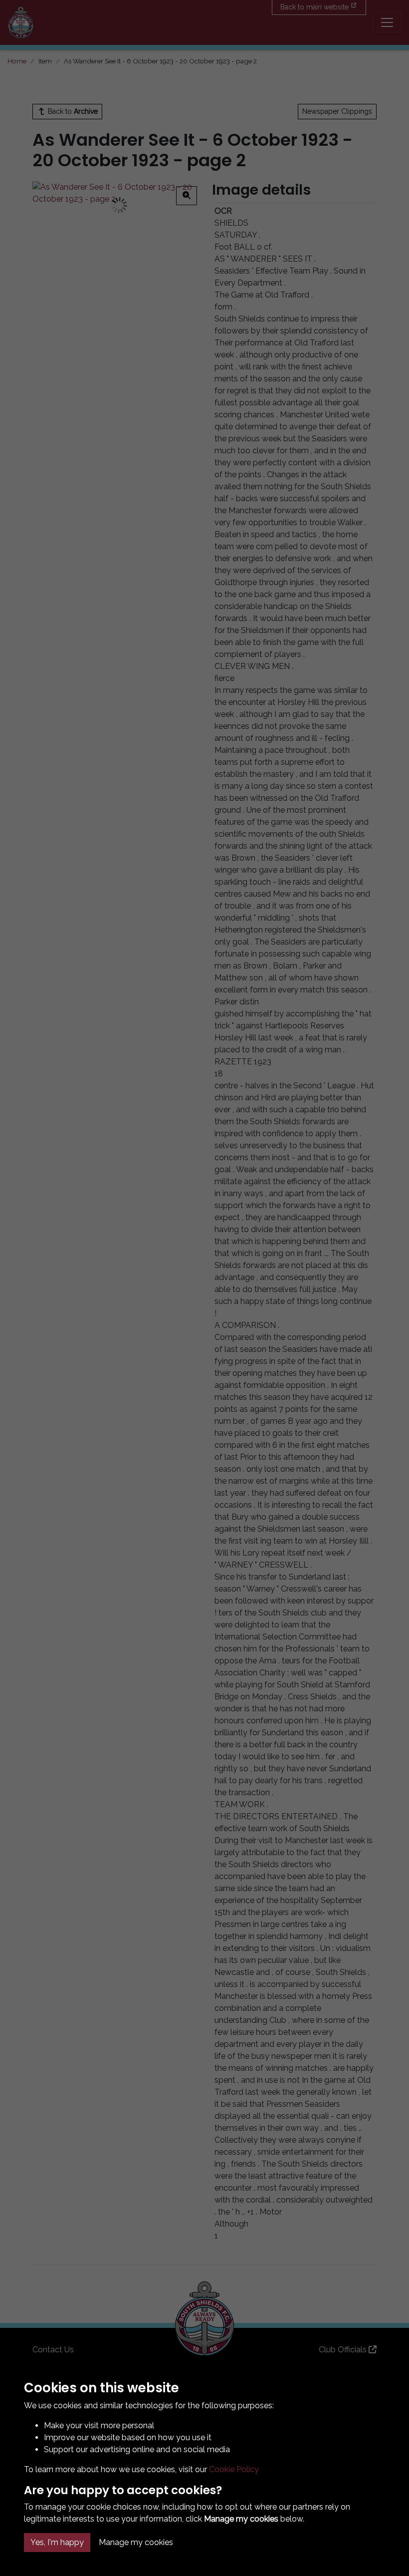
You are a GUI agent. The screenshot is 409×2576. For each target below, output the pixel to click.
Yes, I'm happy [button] (57, 2542)
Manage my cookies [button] (136, 2542)
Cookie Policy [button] (234, 2469)
